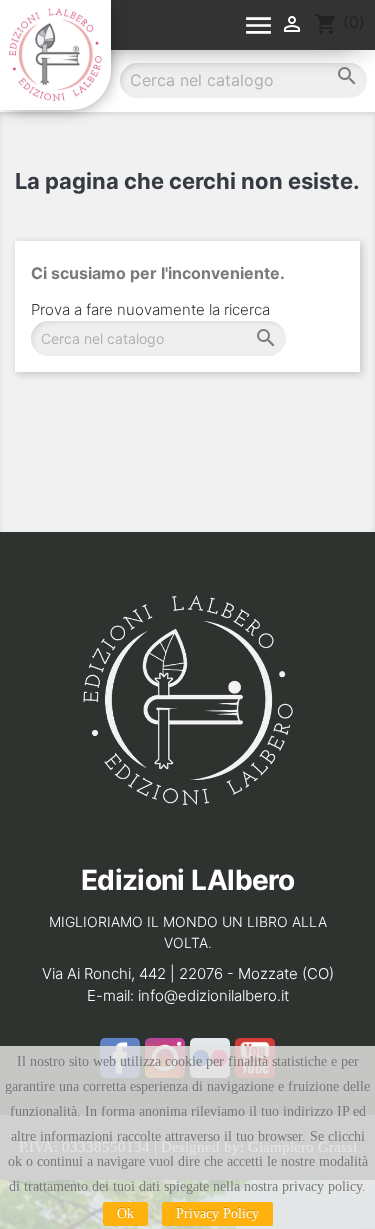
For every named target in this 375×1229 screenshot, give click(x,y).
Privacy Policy (217, 1213)
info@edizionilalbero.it (213, 995)
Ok (125, 1213)
